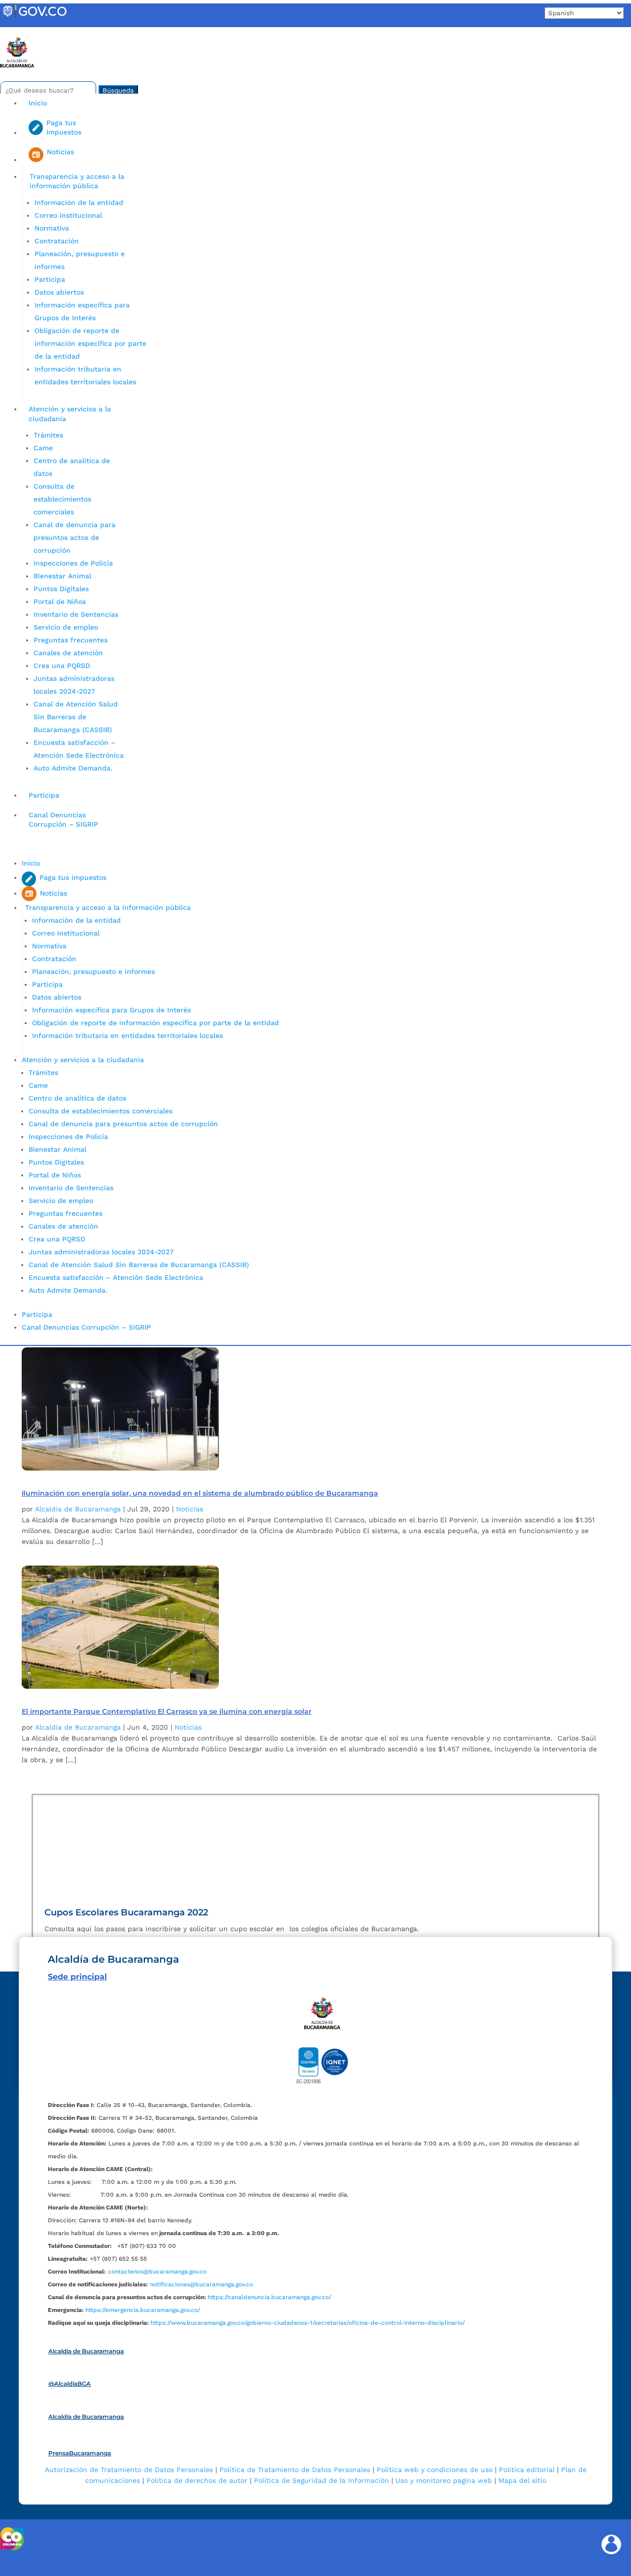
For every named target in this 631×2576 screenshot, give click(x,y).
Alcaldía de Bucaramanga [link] (78, 1509)
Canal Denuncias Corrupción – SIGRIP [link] (63, 820)
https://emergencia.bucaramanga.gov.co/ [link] (143, 2310)
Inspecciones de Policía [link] (73, 563)
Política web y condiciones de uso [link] (435, 2470)
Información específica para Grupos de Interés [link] (111, 1010)
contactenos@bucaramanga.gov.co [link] (157, 2272)
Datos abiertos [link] (59, 292)
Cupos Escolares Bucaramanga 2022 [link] (126, 1912)
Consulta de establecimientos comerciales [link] (62, 499)
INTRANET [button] (23, 31)
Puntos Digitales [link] (61, 589)
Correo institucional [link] (68, 215)
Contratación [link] (57, 241)
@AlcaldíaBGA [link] (70, 2384)
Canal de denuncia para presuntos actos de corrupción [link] (74, 537)
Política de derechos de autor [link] (197, 2480)
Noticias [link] (190, 1509)
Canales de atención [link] (68, 653)
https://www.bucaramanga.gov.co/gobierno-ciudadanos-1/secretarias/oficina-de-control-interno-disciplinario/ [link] (308, 2323)
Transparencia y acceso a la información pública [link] (77, 181)
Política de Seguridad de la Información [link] (321, 2480)
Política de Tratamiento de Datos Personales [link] (295, 2470)
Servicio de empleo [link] (66, 627)
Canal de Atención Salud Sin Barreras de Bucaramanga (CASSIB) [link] (76, 717)
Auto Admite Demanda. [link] (73, 768)
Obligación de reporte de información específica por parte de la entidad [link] (90, 343)
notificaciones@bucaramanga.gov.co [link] (201, 2284)
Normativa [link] (52, 228)
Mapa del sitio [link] (522, 2480)
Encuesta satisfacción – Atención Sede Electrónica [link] (117, 1277)
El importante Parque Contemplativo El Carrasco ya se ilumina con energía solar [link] (167, 1711)
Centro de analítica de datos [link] (77, 1098)
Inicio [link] (38, 103)
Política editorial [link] (527, 2470)
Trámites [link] (48, 435)
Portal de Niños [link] (60, 602)
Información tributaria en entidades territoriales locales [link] (127, 1036)
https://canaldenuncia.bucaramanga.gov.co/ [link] (269, 2297)
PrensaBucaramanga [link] (80, 2453)
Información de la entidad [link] (79, 202)
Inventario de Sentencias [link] (76, 614)
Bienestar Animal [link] (62, 576)
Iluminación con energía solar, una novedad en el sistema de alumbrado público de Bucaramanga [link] (200, 1493)
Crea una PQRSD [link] (62, 666)
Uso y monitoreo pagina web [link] (444, 2480)
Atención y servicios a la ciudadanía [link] (70, 414)
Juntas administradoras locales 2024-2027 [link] (101, 1252)
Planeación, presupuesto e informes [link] (93, 971)
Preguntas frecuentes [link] (70, 640)
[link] (35, 17)
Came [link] (43, 448)
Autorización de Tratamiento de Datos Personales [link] (129, 2470)
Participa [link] (50, 279)
